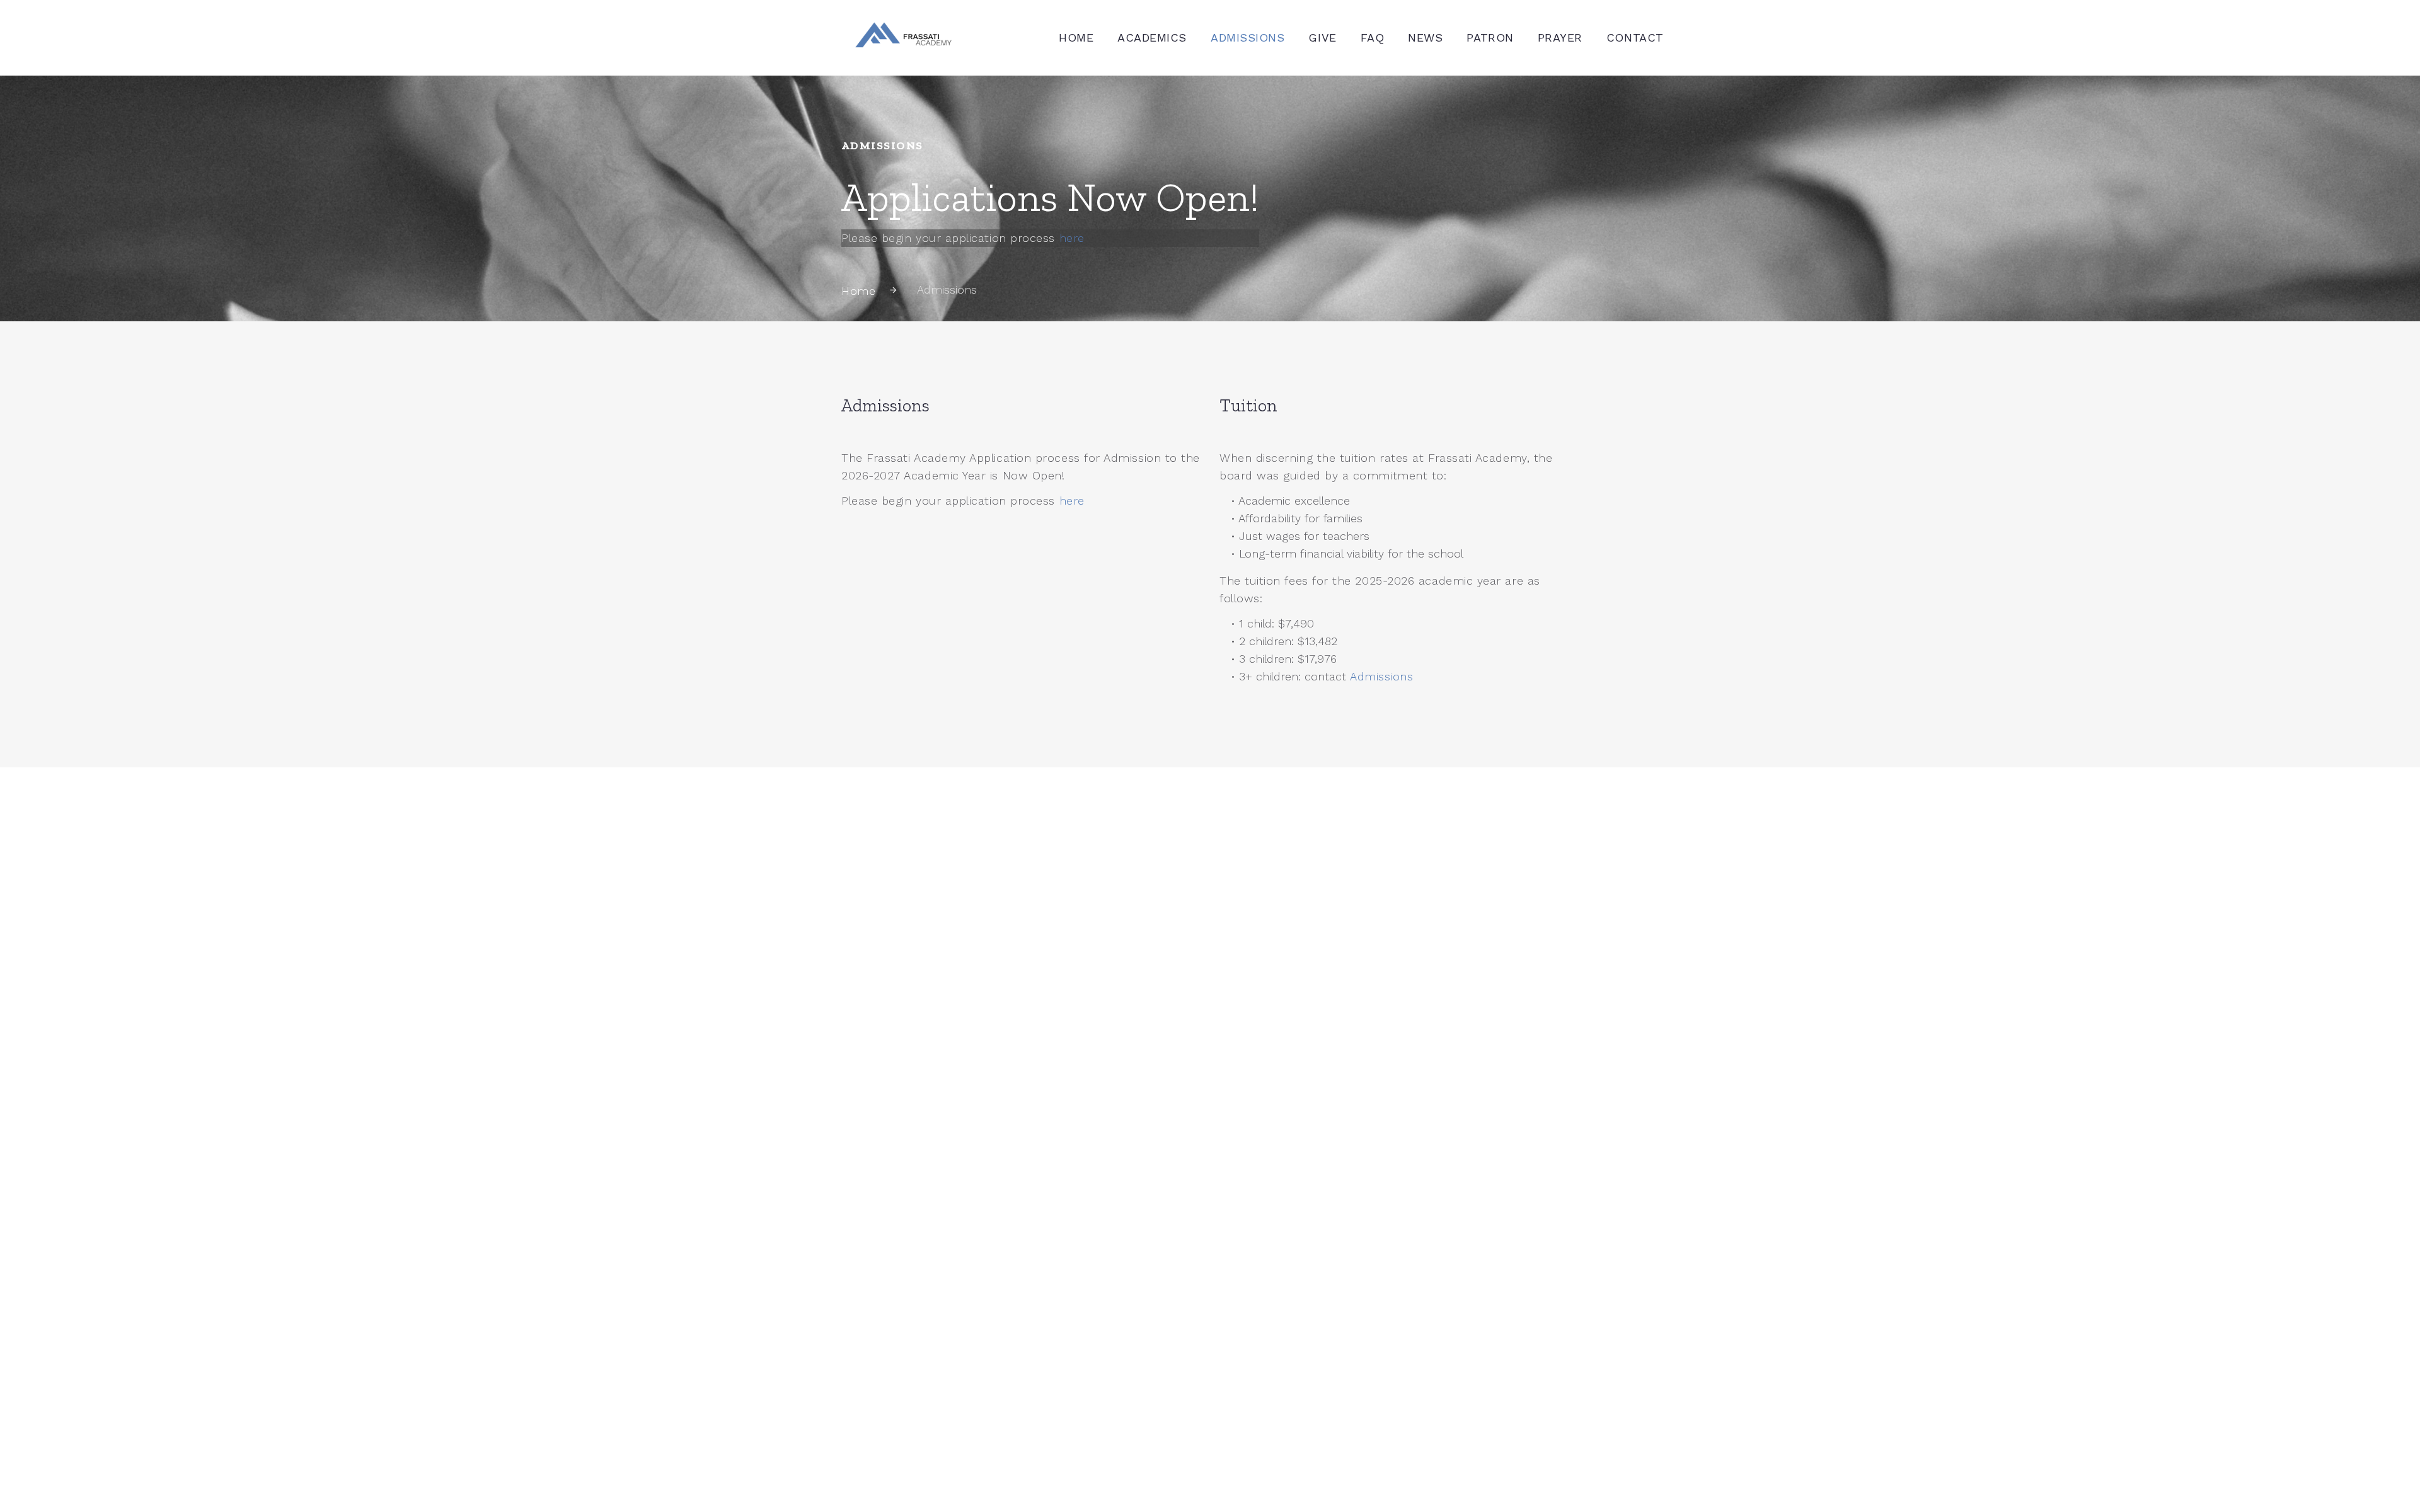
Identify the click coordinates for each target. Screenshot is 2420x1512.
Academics (1152, 37)
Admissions (1247, 37)
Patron (1490, 37)
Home (1076, 37)
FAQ (1373, 37)
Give (1322, 37)
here (1072, 238)
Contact (1635, 37)
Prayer (1560, 37)
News (1425, 37)
